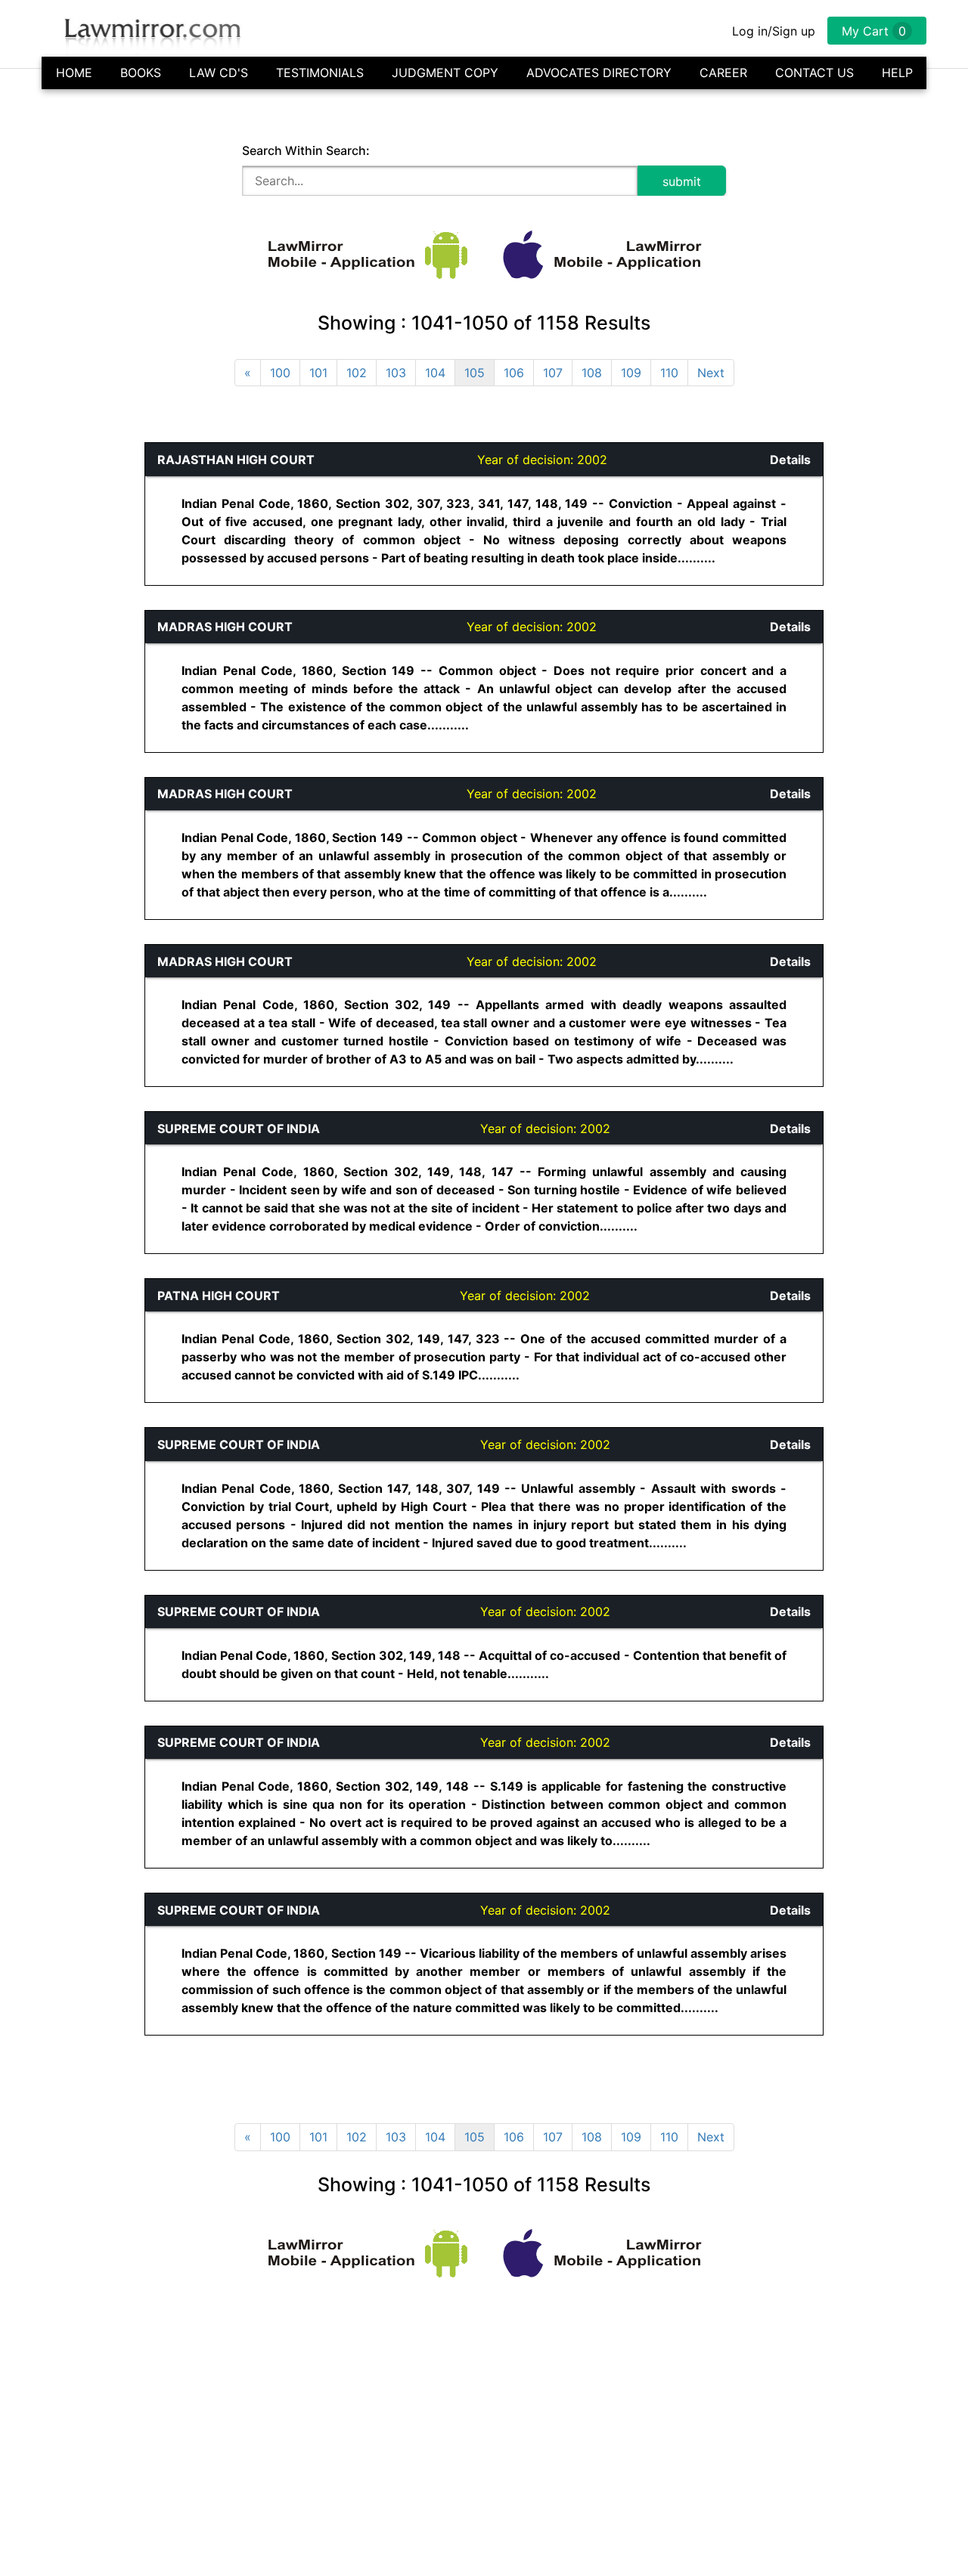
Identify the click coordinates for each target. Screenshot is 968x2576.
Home (74, 73)
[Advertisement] (73, 669)
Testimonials (320, 73)
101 (318, 373)
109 (631, 373)
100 (280, 373)
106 (514, 373)
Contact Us (814, 73)
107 (553, 373)
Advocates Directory (599, 73)
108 (592, 373)
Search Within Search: (306, 150)
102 (357, 373)
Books (141, 73)
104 (435, 373)
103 (396, 373)
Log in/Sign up (774, 31)
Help (897, 73)
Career (723, 73)
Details (790, 460)
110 (669, 373)
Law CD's (219, 73)
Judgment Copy (445, 73)
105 (475, 373)
